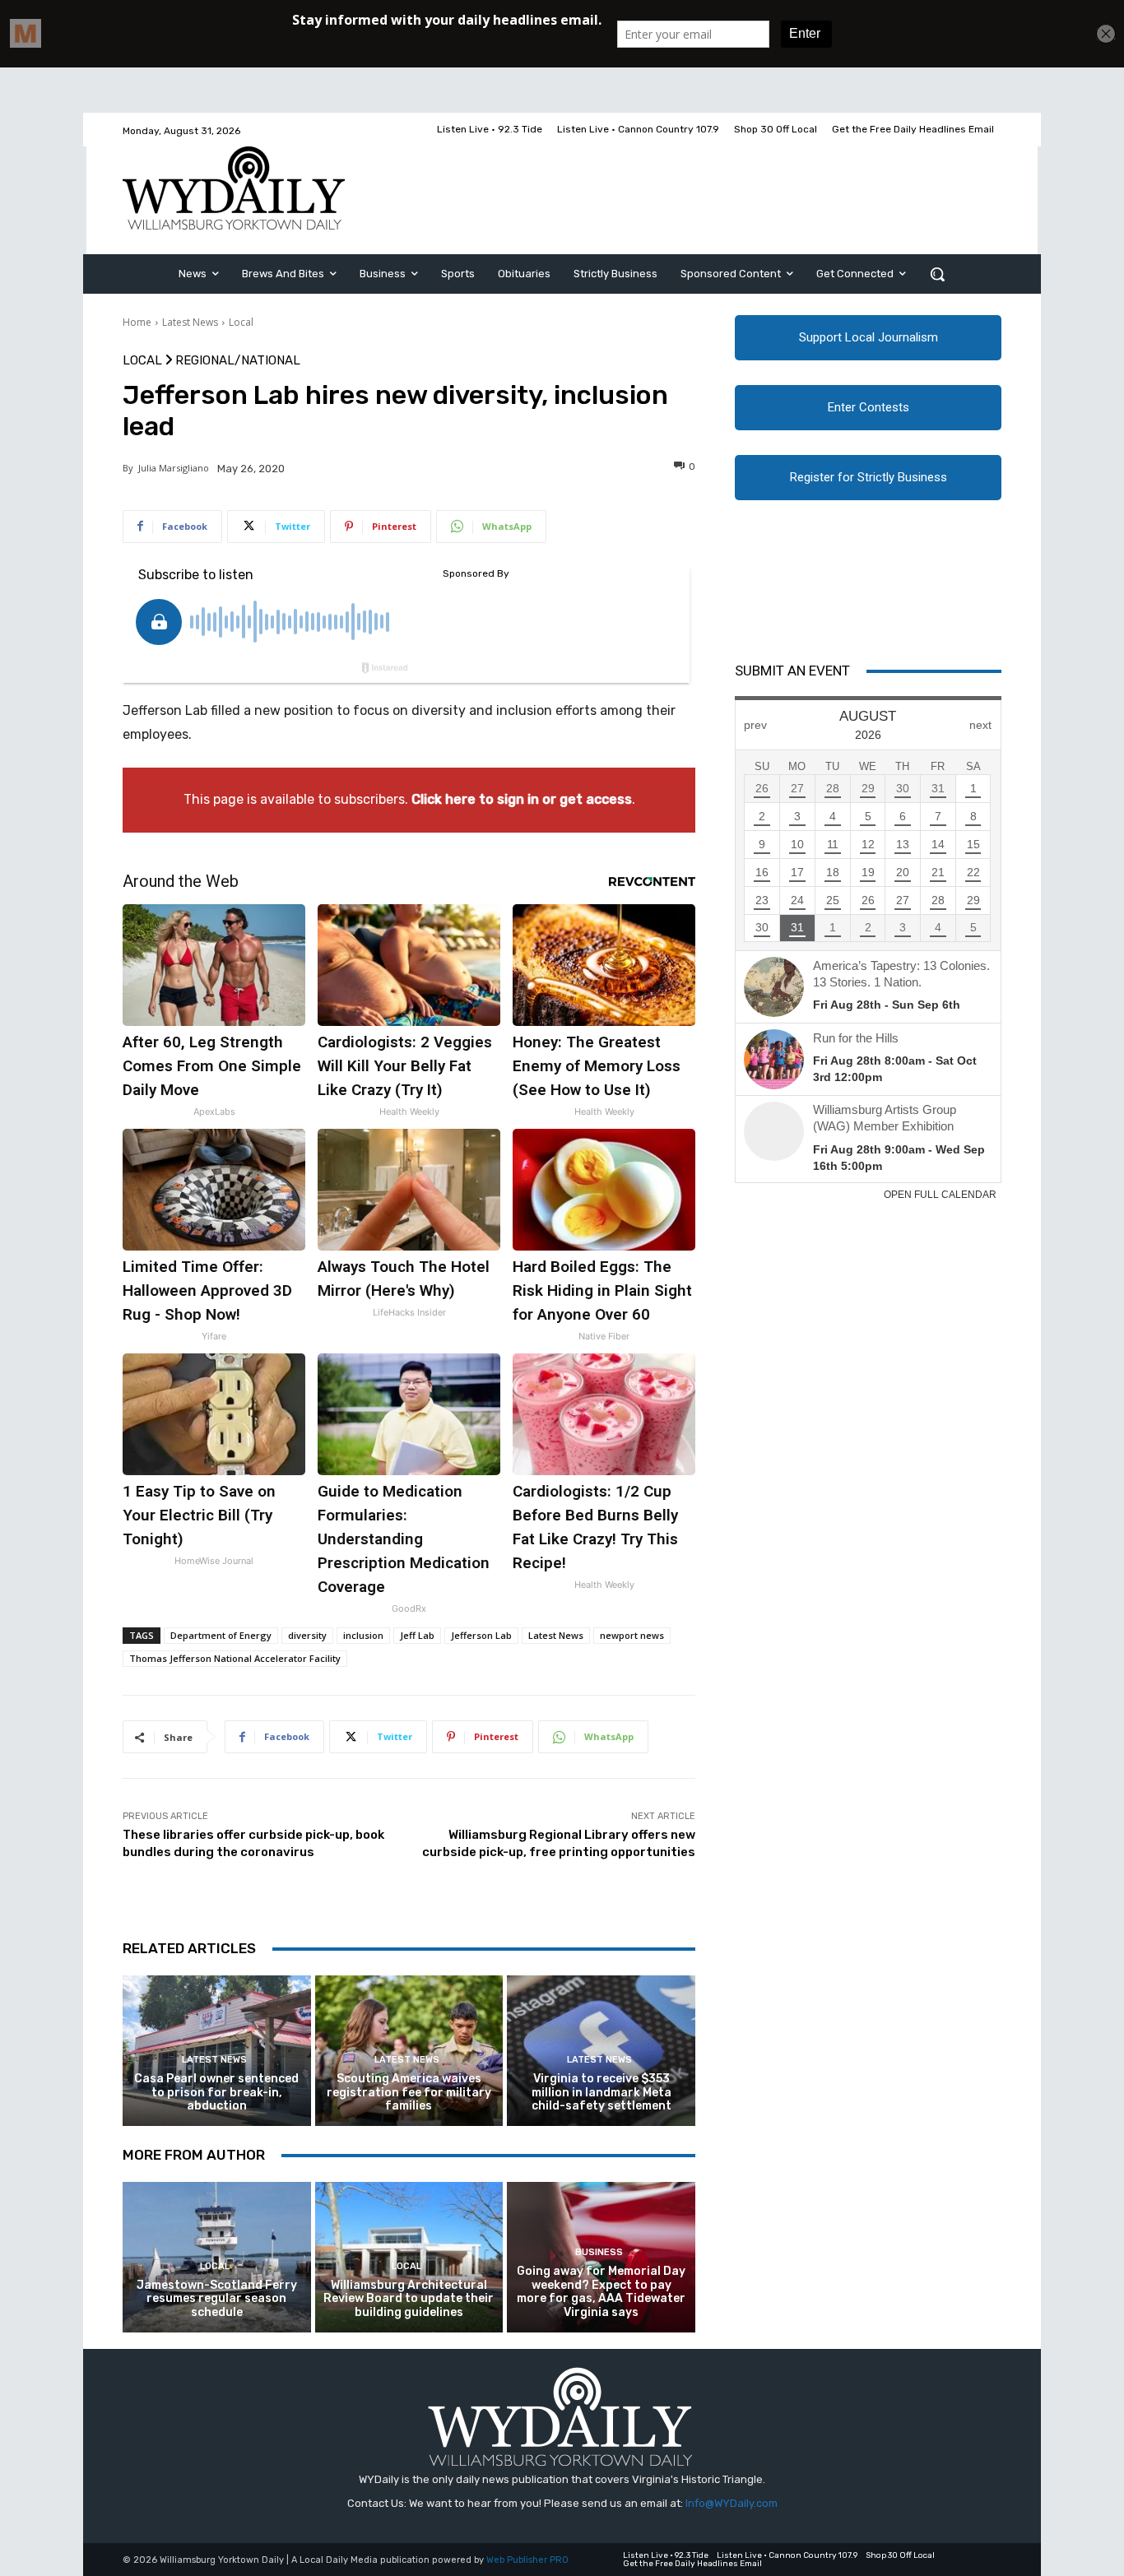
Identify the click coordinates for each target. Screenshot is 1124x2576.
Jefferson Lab (481, 1635)
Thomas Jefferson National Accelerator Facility (235, 1658)
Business (599, 2252)
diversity (307, 1635)
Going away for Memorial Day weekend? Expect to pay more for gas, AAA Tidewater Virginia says (601, 2292)
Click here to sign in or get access (522, 799)
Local (241, 322)
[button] (937, 274)
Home (137, 322)
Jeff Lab (417, 1635)
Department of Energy (221, 1635)
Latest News (190, 322)
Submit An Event (792, 671)
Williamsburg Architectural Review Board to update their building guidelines (409, 2299)
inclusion (363, 1635)
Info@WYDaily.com (732, 2503)
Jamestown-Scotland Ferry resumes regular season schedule (217, 2299)
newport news (632, 1635)
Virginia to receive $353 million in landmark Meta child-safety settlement (601, 2093)
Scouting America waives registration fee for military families (409, 2093)
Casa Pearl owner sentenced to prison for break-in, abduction (216, 2093)
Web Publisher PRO (527, 2560)
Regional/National (238, 361)
